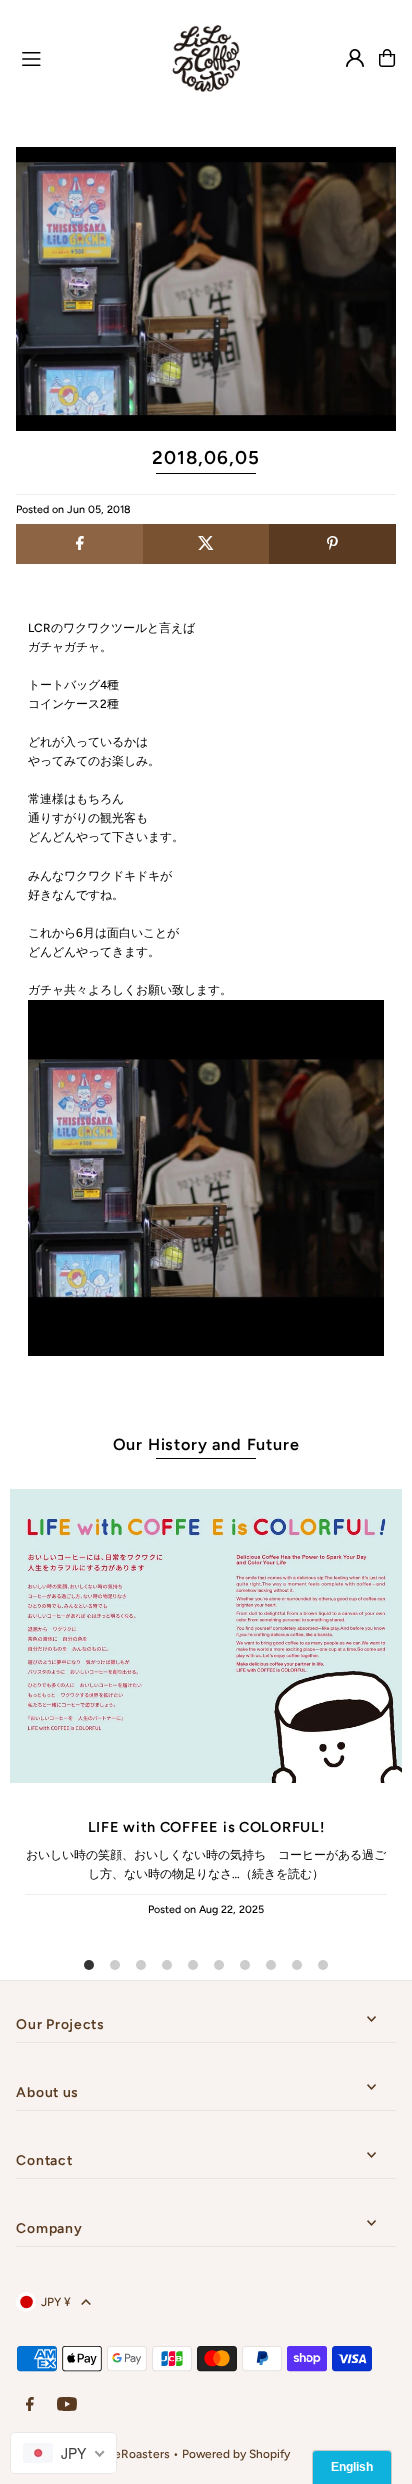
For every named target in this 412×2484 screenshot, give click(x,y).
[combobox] (63, 2453)
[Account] (355, 58)
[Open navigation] (80, 57)
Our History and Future (206, 1444)
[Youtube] (67, 2405)
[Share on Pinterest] (332, 544)
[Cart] (387, 58)
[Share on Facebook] (79, 544)
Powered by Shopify (236, 2454)
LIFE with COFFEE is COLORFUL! (206, 1827)
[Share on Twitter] (206, 544)
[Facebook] (30, 2405)
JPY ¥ (56, 2302)
